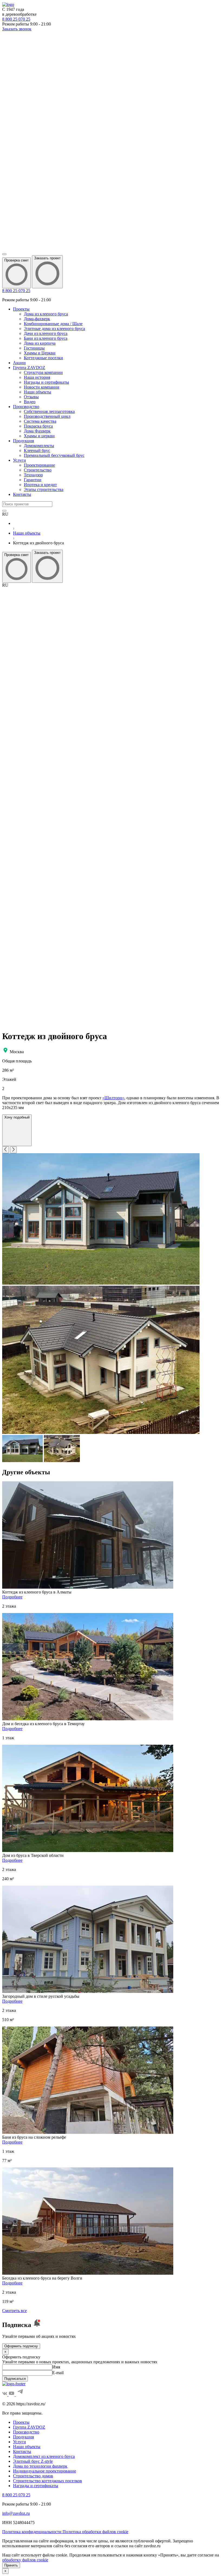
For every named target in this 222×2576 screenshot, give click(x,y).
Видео (30, 402)
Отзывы (31, 397)
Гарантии (33, 480)
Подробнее (12, 1597)
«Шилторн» (113, 1098)
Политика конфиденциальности (32, 2532)
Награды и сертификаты (46, 382)
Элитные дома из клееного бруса (54, 329)
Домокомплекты (39, 446)
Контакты (22, 494)
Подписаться (15, 2379)
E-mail (58, 2373)
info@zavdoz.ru (16, 2513)
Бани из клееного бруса (46, 338)
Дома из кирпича (40, 343)
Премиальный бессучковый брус (54, 455)
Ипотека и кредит (40, 485)
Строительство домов (33, 2476)
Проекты (21, 309)
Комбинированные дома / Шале (53, 324)
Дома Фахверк (37, 431)
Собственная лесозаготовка (49, 411)
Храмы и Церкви (40, 353)
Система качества (40, 421)
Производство (26, 407)
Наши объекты (37, 392)
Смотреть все (14, 2311)
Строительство (38, 470)
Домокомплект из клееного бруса (44, 2456)
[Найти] (4, 511)
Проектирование (39, 465)
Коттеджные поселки (43, 358)
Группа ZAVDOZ (29, 368)
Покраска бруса (38, 426)
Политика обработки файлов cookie (95, 2532)
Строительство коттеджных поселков (48, 2481)
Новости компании (42, 387)
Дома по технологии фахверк (40, 2466)
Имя (56, 2367)
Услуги (19, 460)
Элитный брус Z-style (33, 2461)
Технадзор (33, 475)
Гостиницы (34, 348)
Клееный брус (37, 450)
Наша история (37, 377)
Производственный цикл (47, 416)
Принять (11, 2565)
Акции (19, 363)
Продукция (23, 441)
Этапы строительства (44, 489)
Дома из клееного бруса (46, 314)
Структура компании (43, 372)
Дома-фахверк (37, 319)
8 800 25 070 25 (16, 291)
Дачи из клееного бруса (46, 333)
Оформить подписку (21, 2346)
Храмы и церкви (39, 436)
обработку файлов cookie (25, 2560)
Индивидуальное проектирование (45, 2471)
